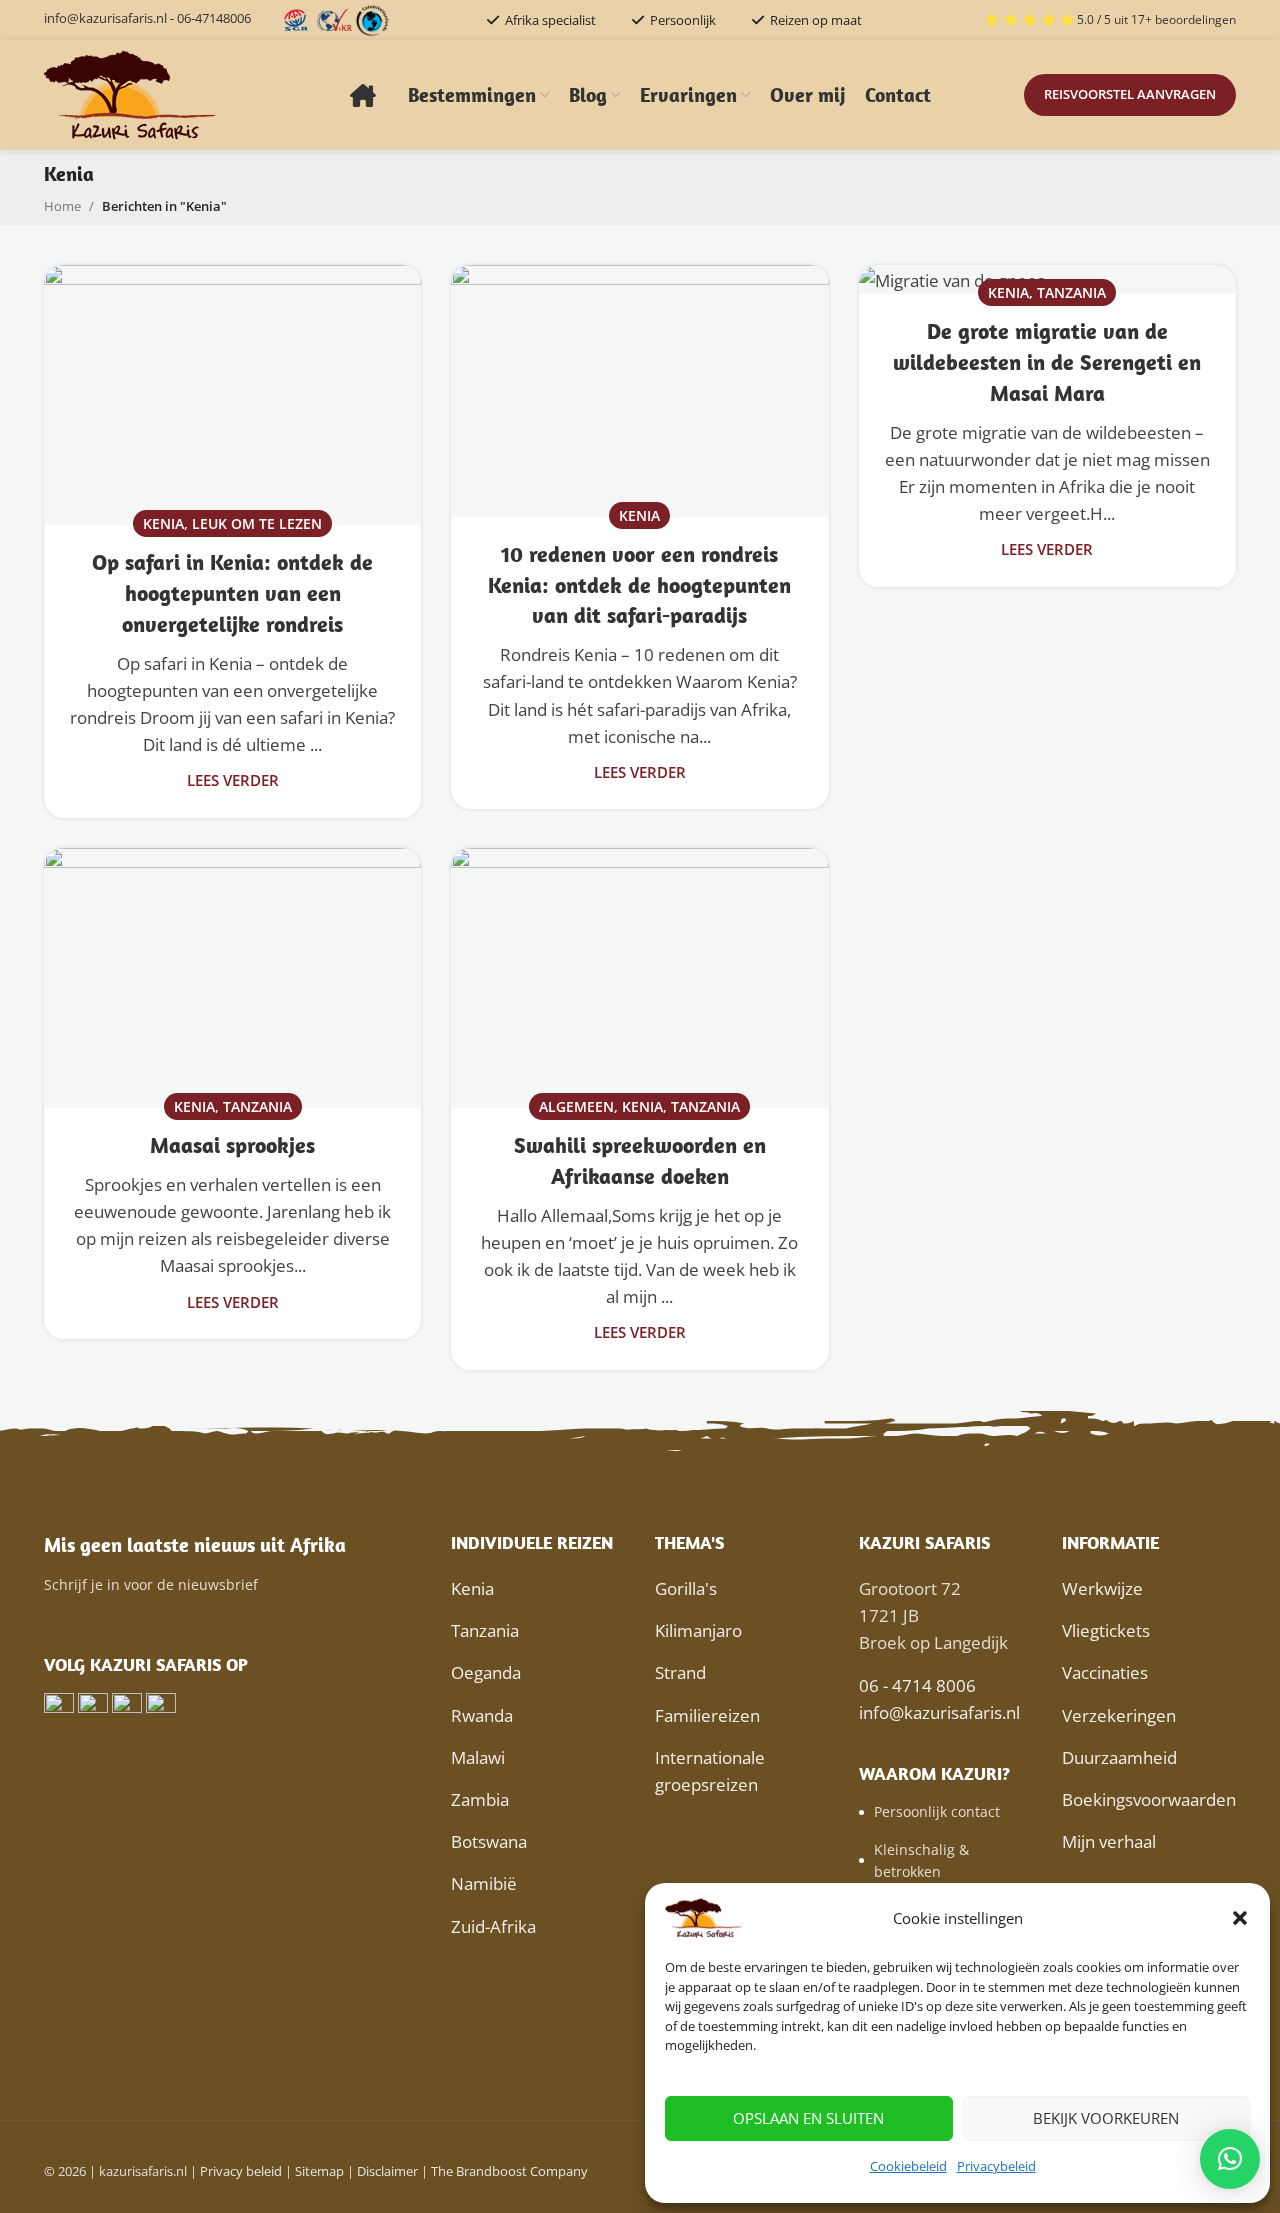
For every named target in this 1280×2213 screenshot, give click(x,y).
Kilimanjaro (698, 1630)
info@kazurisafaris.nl (105, 18)
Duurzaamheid (1119, 1757)
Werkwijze (1102, 1588)
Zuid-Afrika (493, 1926)
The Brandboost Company (509, 2171)
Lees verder (233, 780)
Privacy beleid (241, 2171)
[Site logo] (131, 93)
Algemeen (576, 1106)
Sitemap (319, 2171)
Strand (680, 1672)
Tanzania (1071, 292)
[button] (1240, 1918)
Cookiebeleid (908, 2166)
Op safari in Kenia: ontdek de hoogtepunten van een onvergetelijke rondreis (232, 593)
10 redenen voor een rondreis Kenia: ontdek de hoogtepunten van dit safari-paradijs (639, 585)
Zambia (480, 1799)
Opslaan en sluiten (808, 2118)
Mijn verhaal (1109, 1841)
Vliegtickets (1106, 1630)
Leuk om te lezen (257, 523)
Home (62, 206)
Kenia (163, 523)
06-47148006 (214, 18)
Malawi (478, 1757)
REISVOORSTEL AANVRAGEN (1130, 94)
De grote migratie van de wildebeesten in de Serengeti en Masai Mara (1047, 362)
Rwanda (482, 1715)
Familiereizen (707, 1715)
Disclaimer (387, 2171)
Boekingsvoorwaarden (1149, 1799)
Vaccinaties (1105, 1672)
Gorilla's (686, 1588)
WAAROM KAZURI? (934, 1773)
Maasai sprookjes (232, 1145)
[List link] (946, 1812)
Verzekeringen (1119, 1715)
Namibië (484, 1883)
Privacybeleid (996, 2166)
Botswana (489, 1841)
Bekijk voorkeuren (1106, 2118)
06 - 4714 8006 (917, 1685)
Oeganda (486, 1672)
